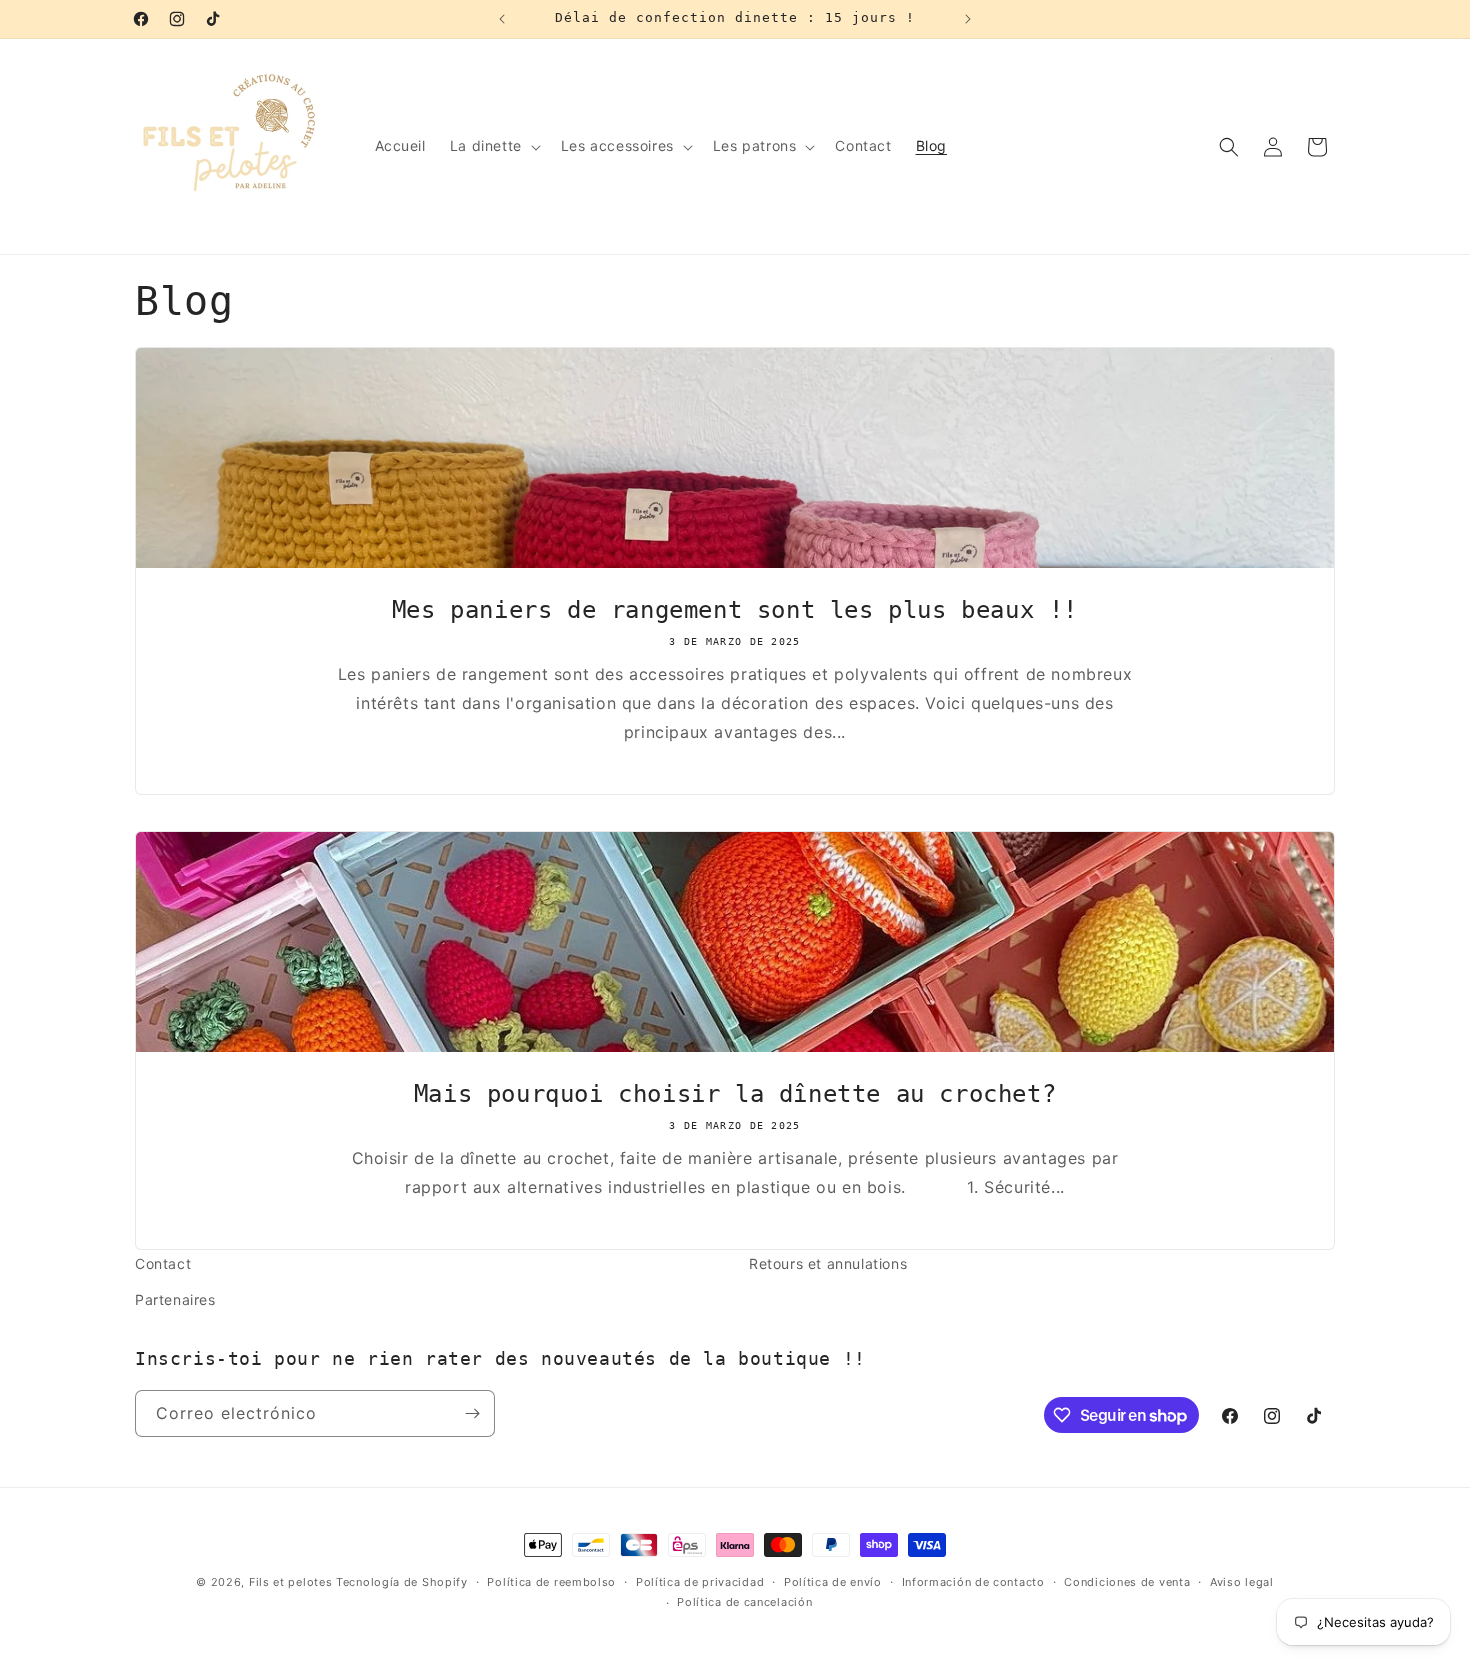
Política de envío (833, 1582)
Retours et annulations (828, 1263)
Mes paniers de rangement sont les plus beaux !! (735, 610)
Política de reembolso (551, 1582)
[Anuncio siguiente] (968, 19)
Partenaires (175, 1299)
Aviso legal (1242, 1582)
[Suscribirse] (472, 1413)
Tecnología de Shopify (402, 1582)
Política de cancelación (744, 1602)
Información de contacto (973, 1582)
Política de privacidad (700, 1582)
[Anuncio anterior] (502, 19)
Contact (163, 1263)
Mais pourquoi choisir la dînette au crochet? (735, 1094)
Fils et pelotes (291, 1582)
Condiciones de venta (1127, 1582)
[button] (493, 146)
